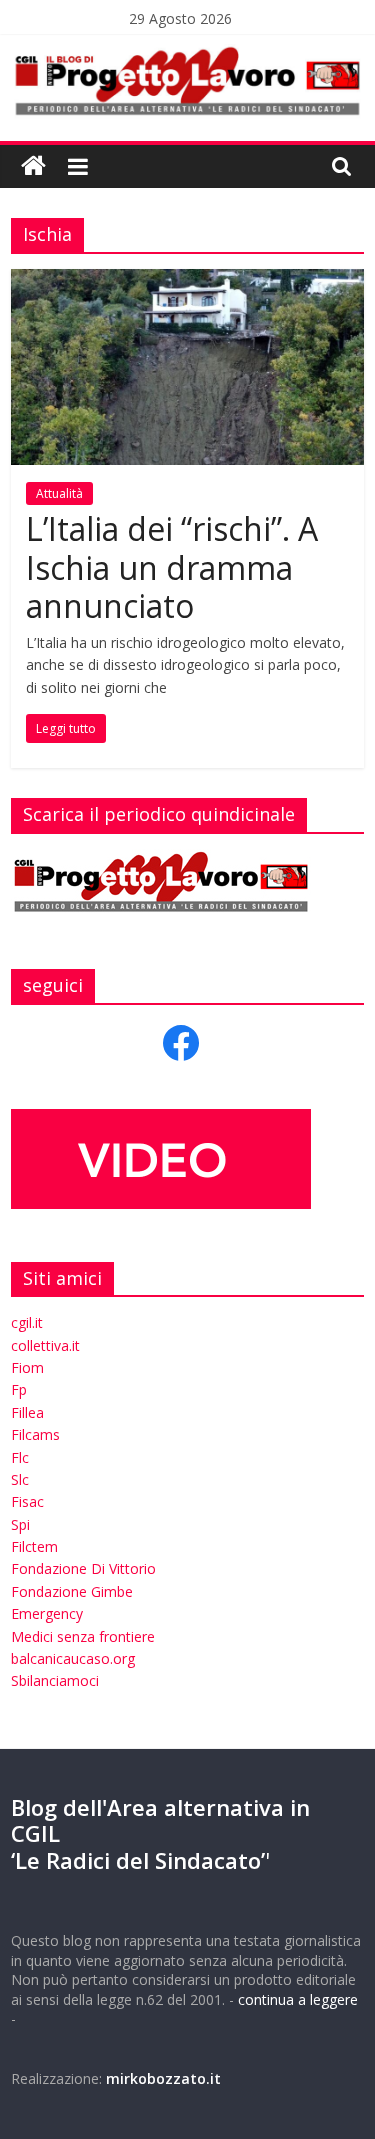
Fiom (27, 1367)
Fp (19, 1389)
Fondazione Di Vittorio (83, 1568)
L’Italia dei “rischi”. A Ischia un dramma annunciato (172, 567)
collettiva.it (45, 1345)
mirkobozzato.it (163, 2078)
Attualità (59, 493)
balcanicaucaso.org (73, 1658)
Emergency (47, 1613)
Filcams (35, 1434)
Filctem (34, 1546)
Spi (20, 1524)
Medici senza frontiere (83, 1636)
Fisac (27, 1501)
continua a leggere (298, 1999)
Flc (20, 1457)
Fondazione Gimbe (72, 1591)
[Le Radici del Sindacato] (33, 166)
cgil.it (27, 1322)
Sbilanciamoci (55, 1680)
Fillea (27, 1412)
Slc (20, 1479)
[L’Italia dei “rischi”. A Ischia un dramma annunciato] (187, 281)
